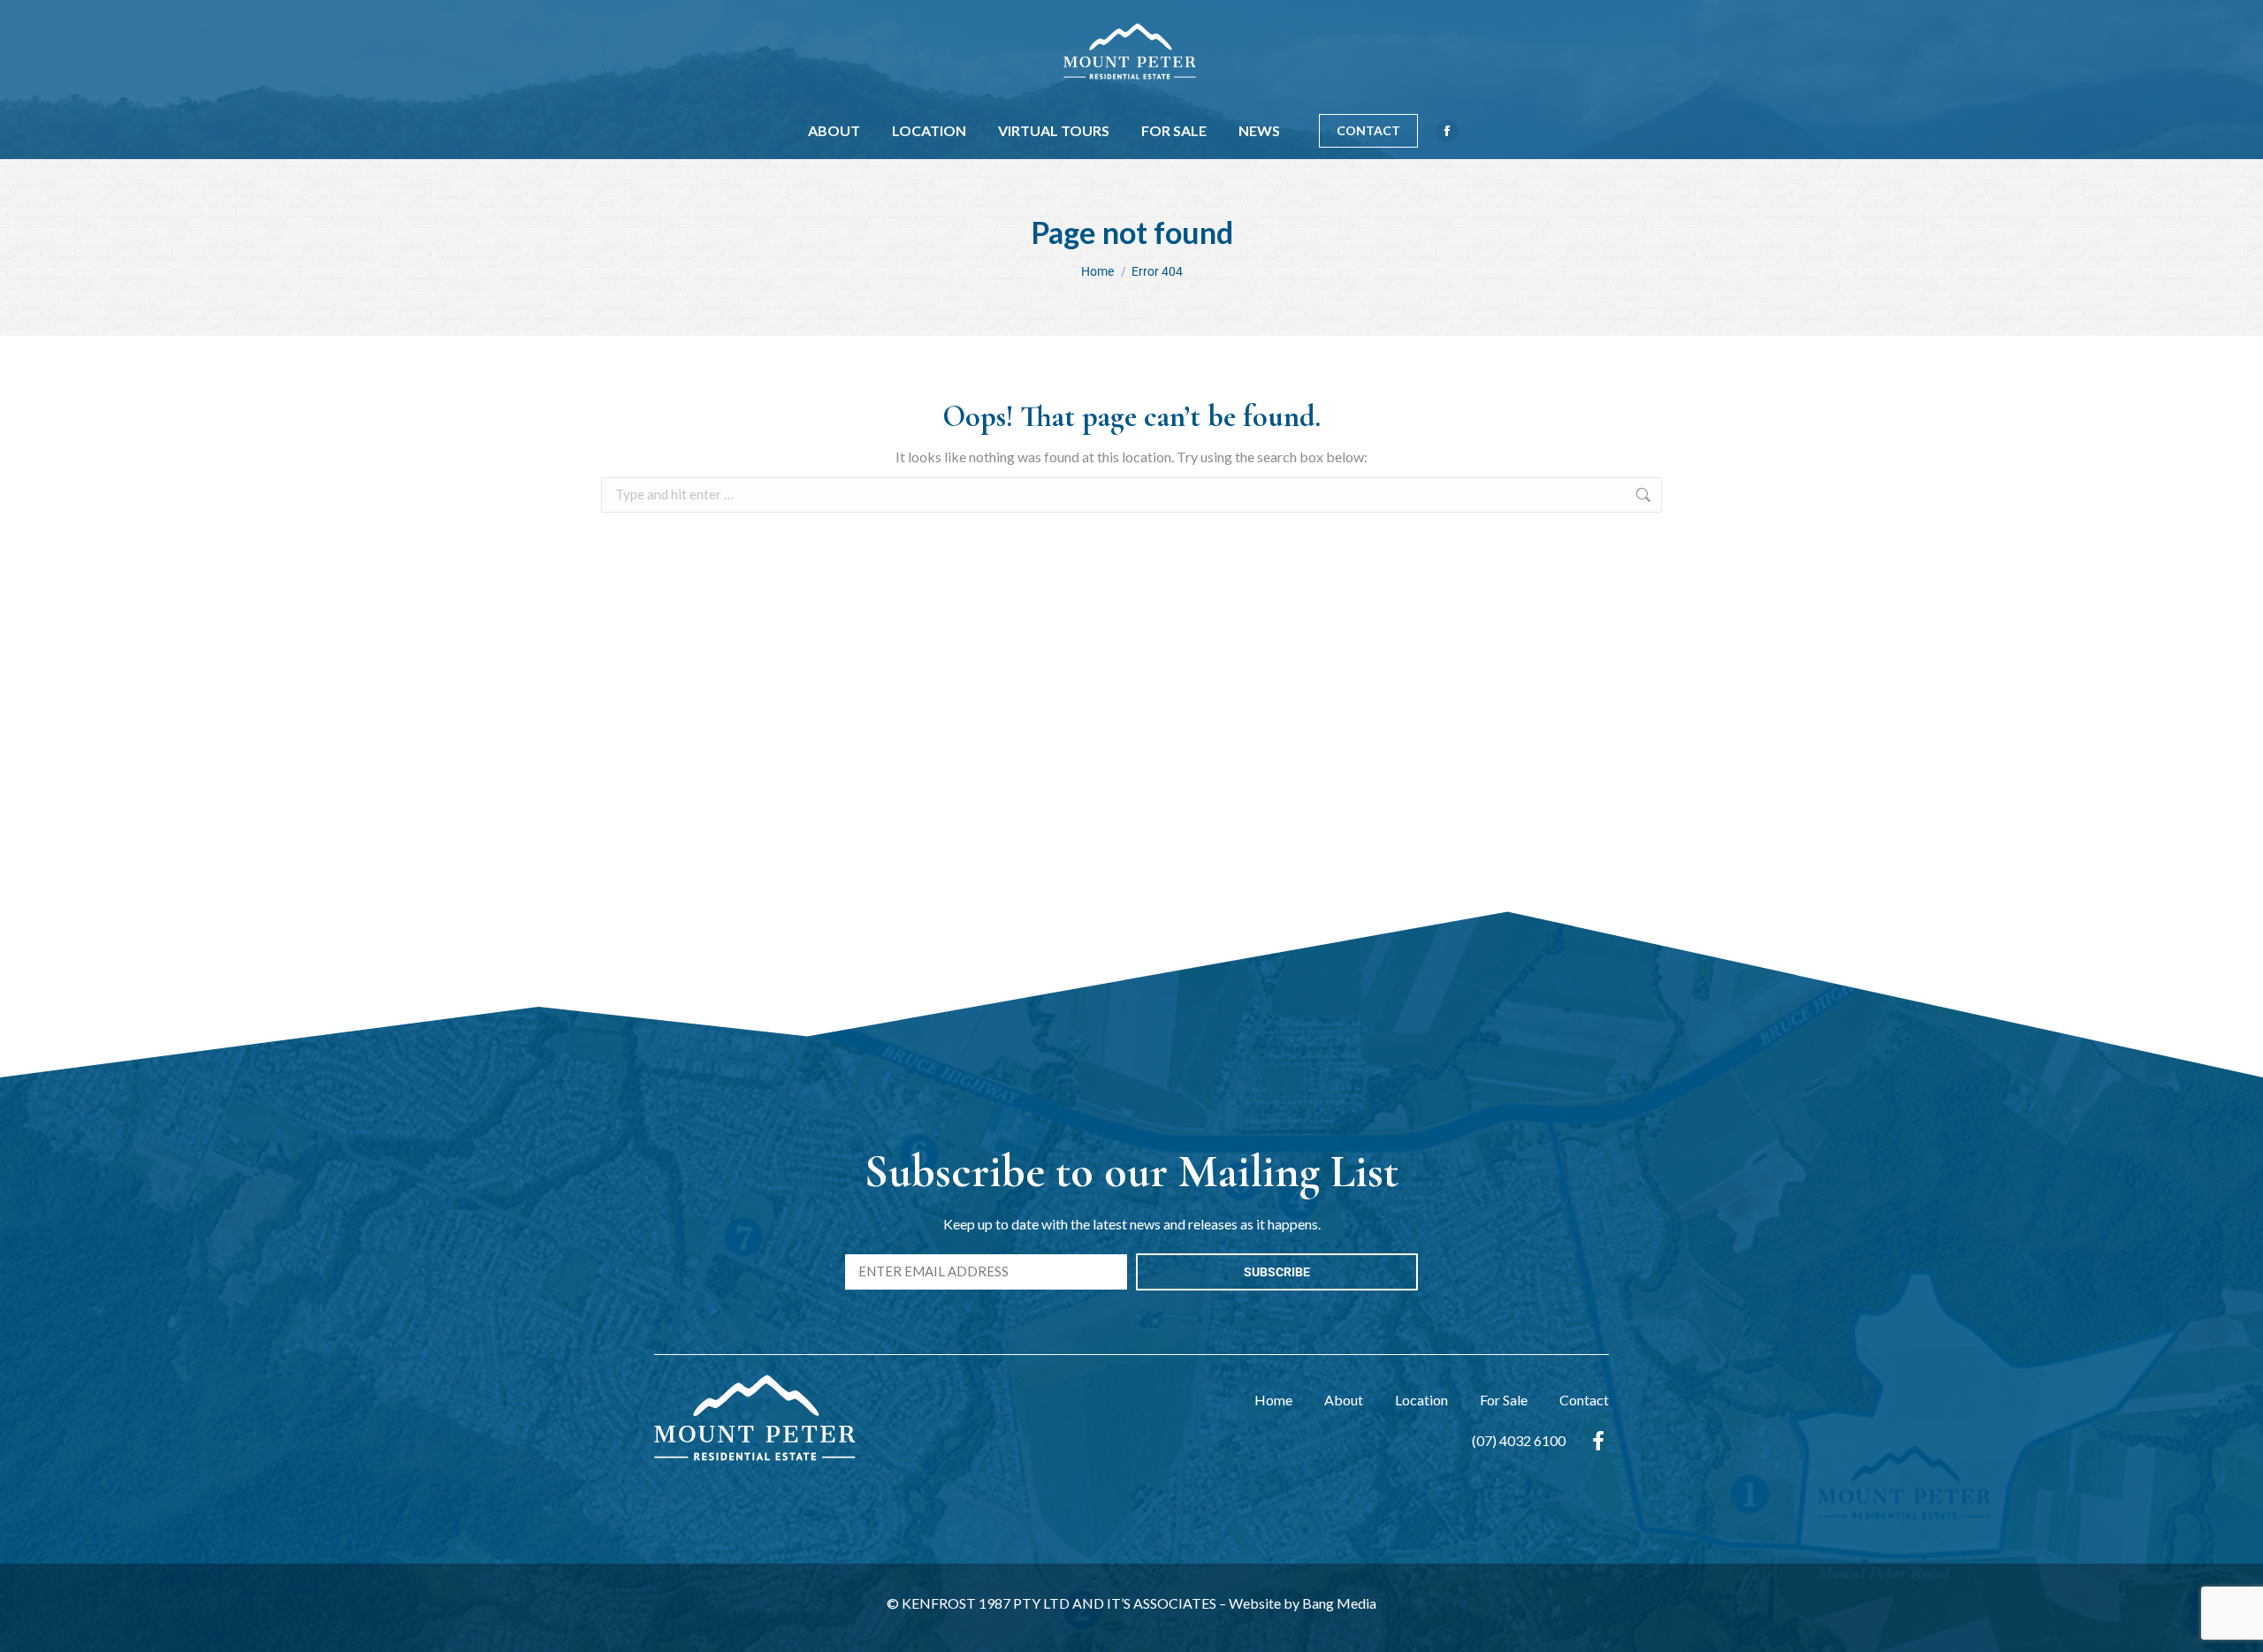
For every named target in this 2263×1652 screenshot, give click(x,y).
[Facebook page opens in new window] (1447, 131)
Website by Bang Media (1303, 1603)
